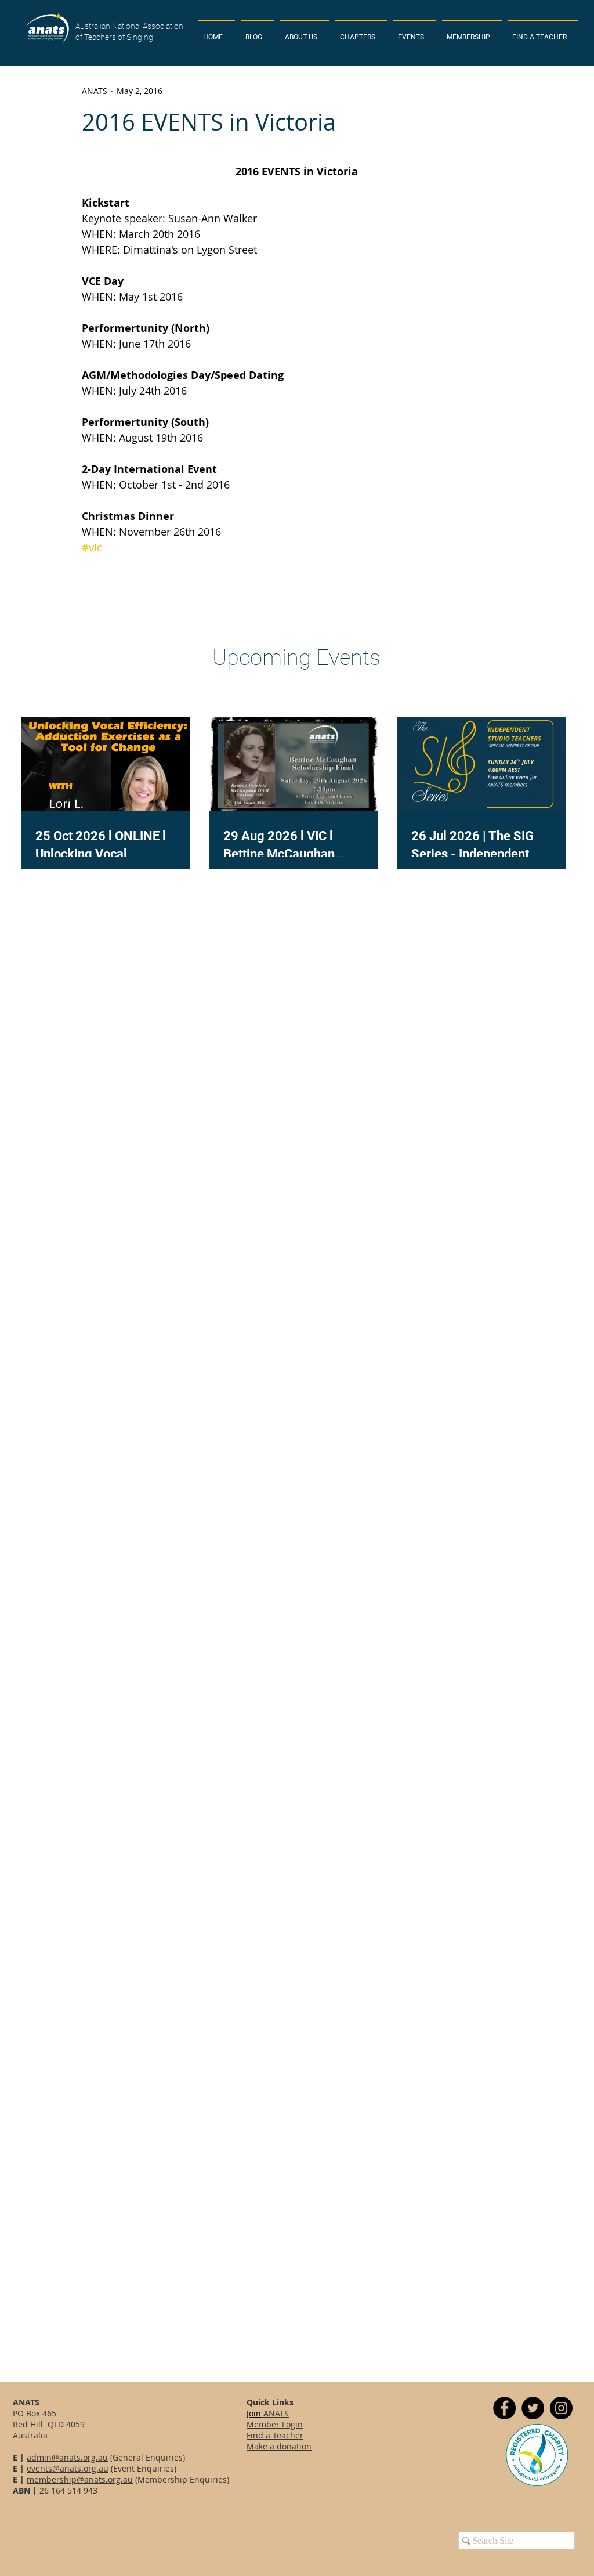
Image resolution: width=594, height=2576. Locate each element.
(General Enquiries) (146, 2457)
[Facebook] (504, 2408)
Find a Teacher (275, 2435)
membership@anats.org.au (80, 2479)
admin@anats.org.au (67, 2457)
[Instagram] (561, 2408)
